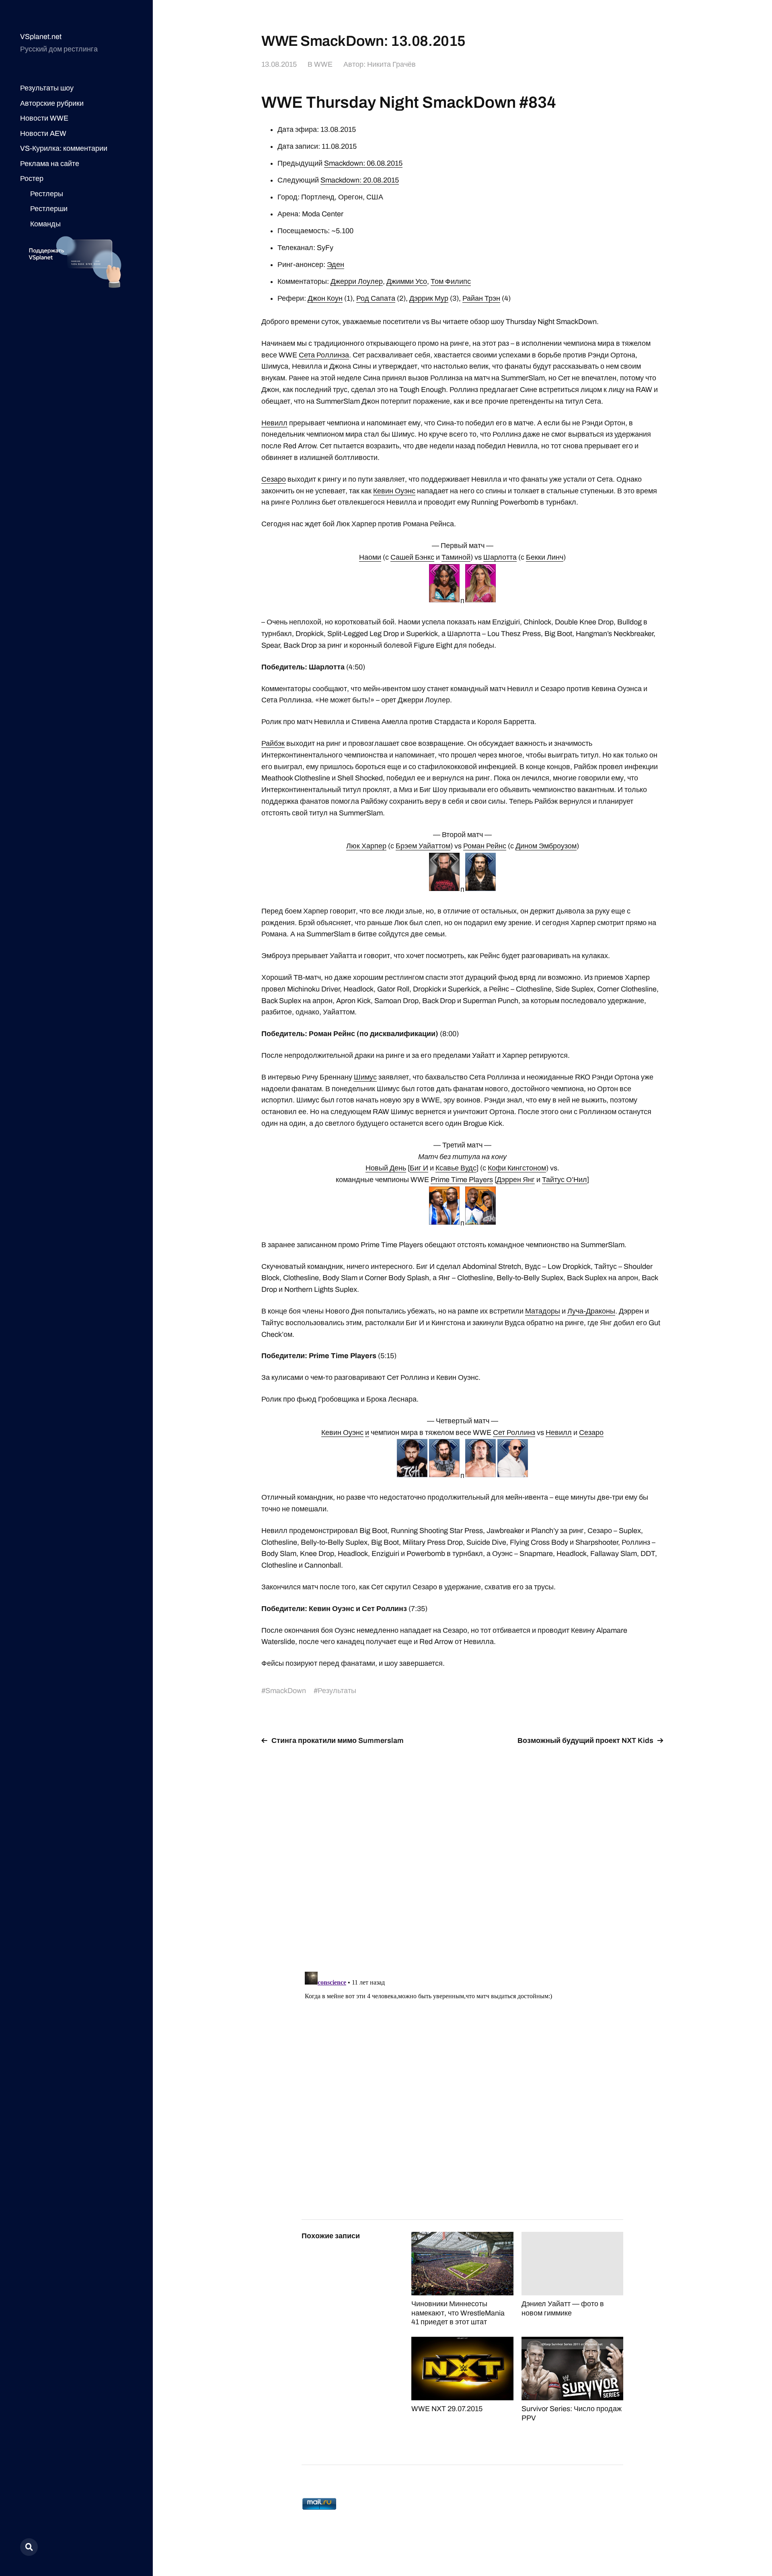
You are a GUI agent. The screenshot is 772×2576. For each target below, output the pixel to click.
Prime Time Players (462, 1180)
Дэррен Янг (516, 1180)
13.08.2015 (279, 64)
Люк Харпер (366, 846)
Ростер (32, 179)
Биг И (419, 1168)
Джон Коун (325, 298)
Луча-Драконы (591, 1311)
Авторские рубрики (52, 103)
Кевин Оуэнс (394, 491)
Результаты (337, 1691)
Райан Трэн (481, 298)
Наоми (370, 557)
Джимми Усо (407, 281)
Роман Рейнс (485, 846)
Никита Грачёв (391, 64)
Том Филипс (451, 281)
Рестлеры (47, 194)
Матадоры (543, 1311)
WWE (323, 64)
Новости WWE (44, 118)
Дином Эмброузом (546, 846)
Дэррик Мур (429, 298)
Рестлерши (49, 209)
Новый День (386, 1168)
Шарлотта (500, 557)
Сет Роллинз (514, 1433)
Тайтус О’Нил (565, 1180)
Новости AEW (43, 133)
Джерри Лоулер (357, 281)
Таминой (456, 557)
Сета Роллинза (324, 355)
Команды (45, 224)
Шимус (365, 1077)
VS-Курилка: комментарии (64, 148)
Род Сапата (376, 298)
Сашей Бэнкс (412, 557)
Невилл (274, 423)
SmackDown (286, 1691)
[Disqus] (462, 1853)
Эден (336, 265)
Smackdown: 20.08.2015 (360, 180)
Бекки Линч (545, 557)
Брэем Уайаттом (423, 846)
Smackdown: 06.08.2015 (363, 163)
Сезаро (274, 479)
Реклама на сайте (50, 164)
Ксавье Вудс (456, 1168)
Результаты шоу (47, 88)
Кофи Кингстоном (517, 1168)
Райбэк (273, 743)
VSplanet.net (41, 37)
